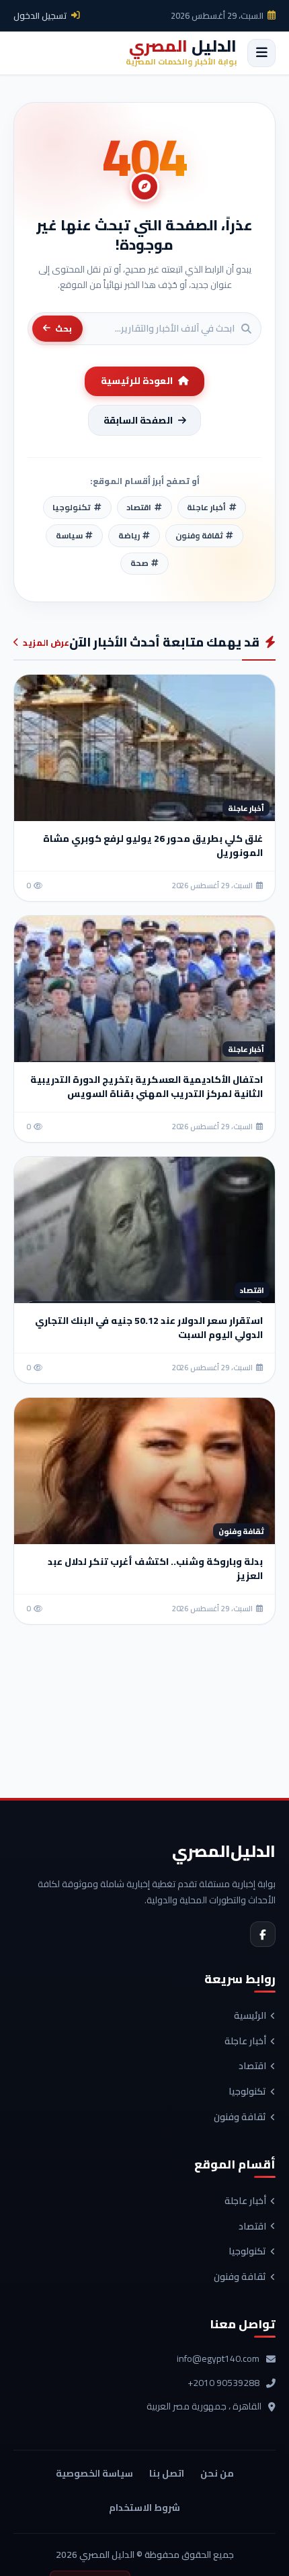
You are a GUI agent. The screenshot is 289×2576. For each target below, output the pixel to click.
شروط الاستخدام (144, 2508)
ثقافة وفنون (240, 2117)
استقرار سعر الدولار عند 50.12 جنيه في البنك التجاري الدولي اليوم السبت (149, 1328)
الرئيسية (250, 2016)
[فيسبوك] (263, 1934)
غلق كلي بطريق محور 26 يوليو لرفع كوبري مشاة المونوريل (153, 846)
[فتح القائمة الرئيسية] (261, 53)
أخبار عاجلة (245, 2042)
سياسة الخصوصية (94, 2473)
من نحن (217, 2473)
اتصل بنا (167, 2473)
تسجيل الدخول (40, 15)
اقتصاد (252, 2066)
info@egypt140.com (218, 2359)
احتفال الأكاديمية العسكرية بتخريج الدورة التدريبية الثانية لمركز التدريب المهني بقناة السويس (147, 1087)
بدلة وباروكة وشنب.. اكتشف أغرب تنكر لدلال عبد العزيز (155, 1569)
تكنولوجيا (247, 2092)
